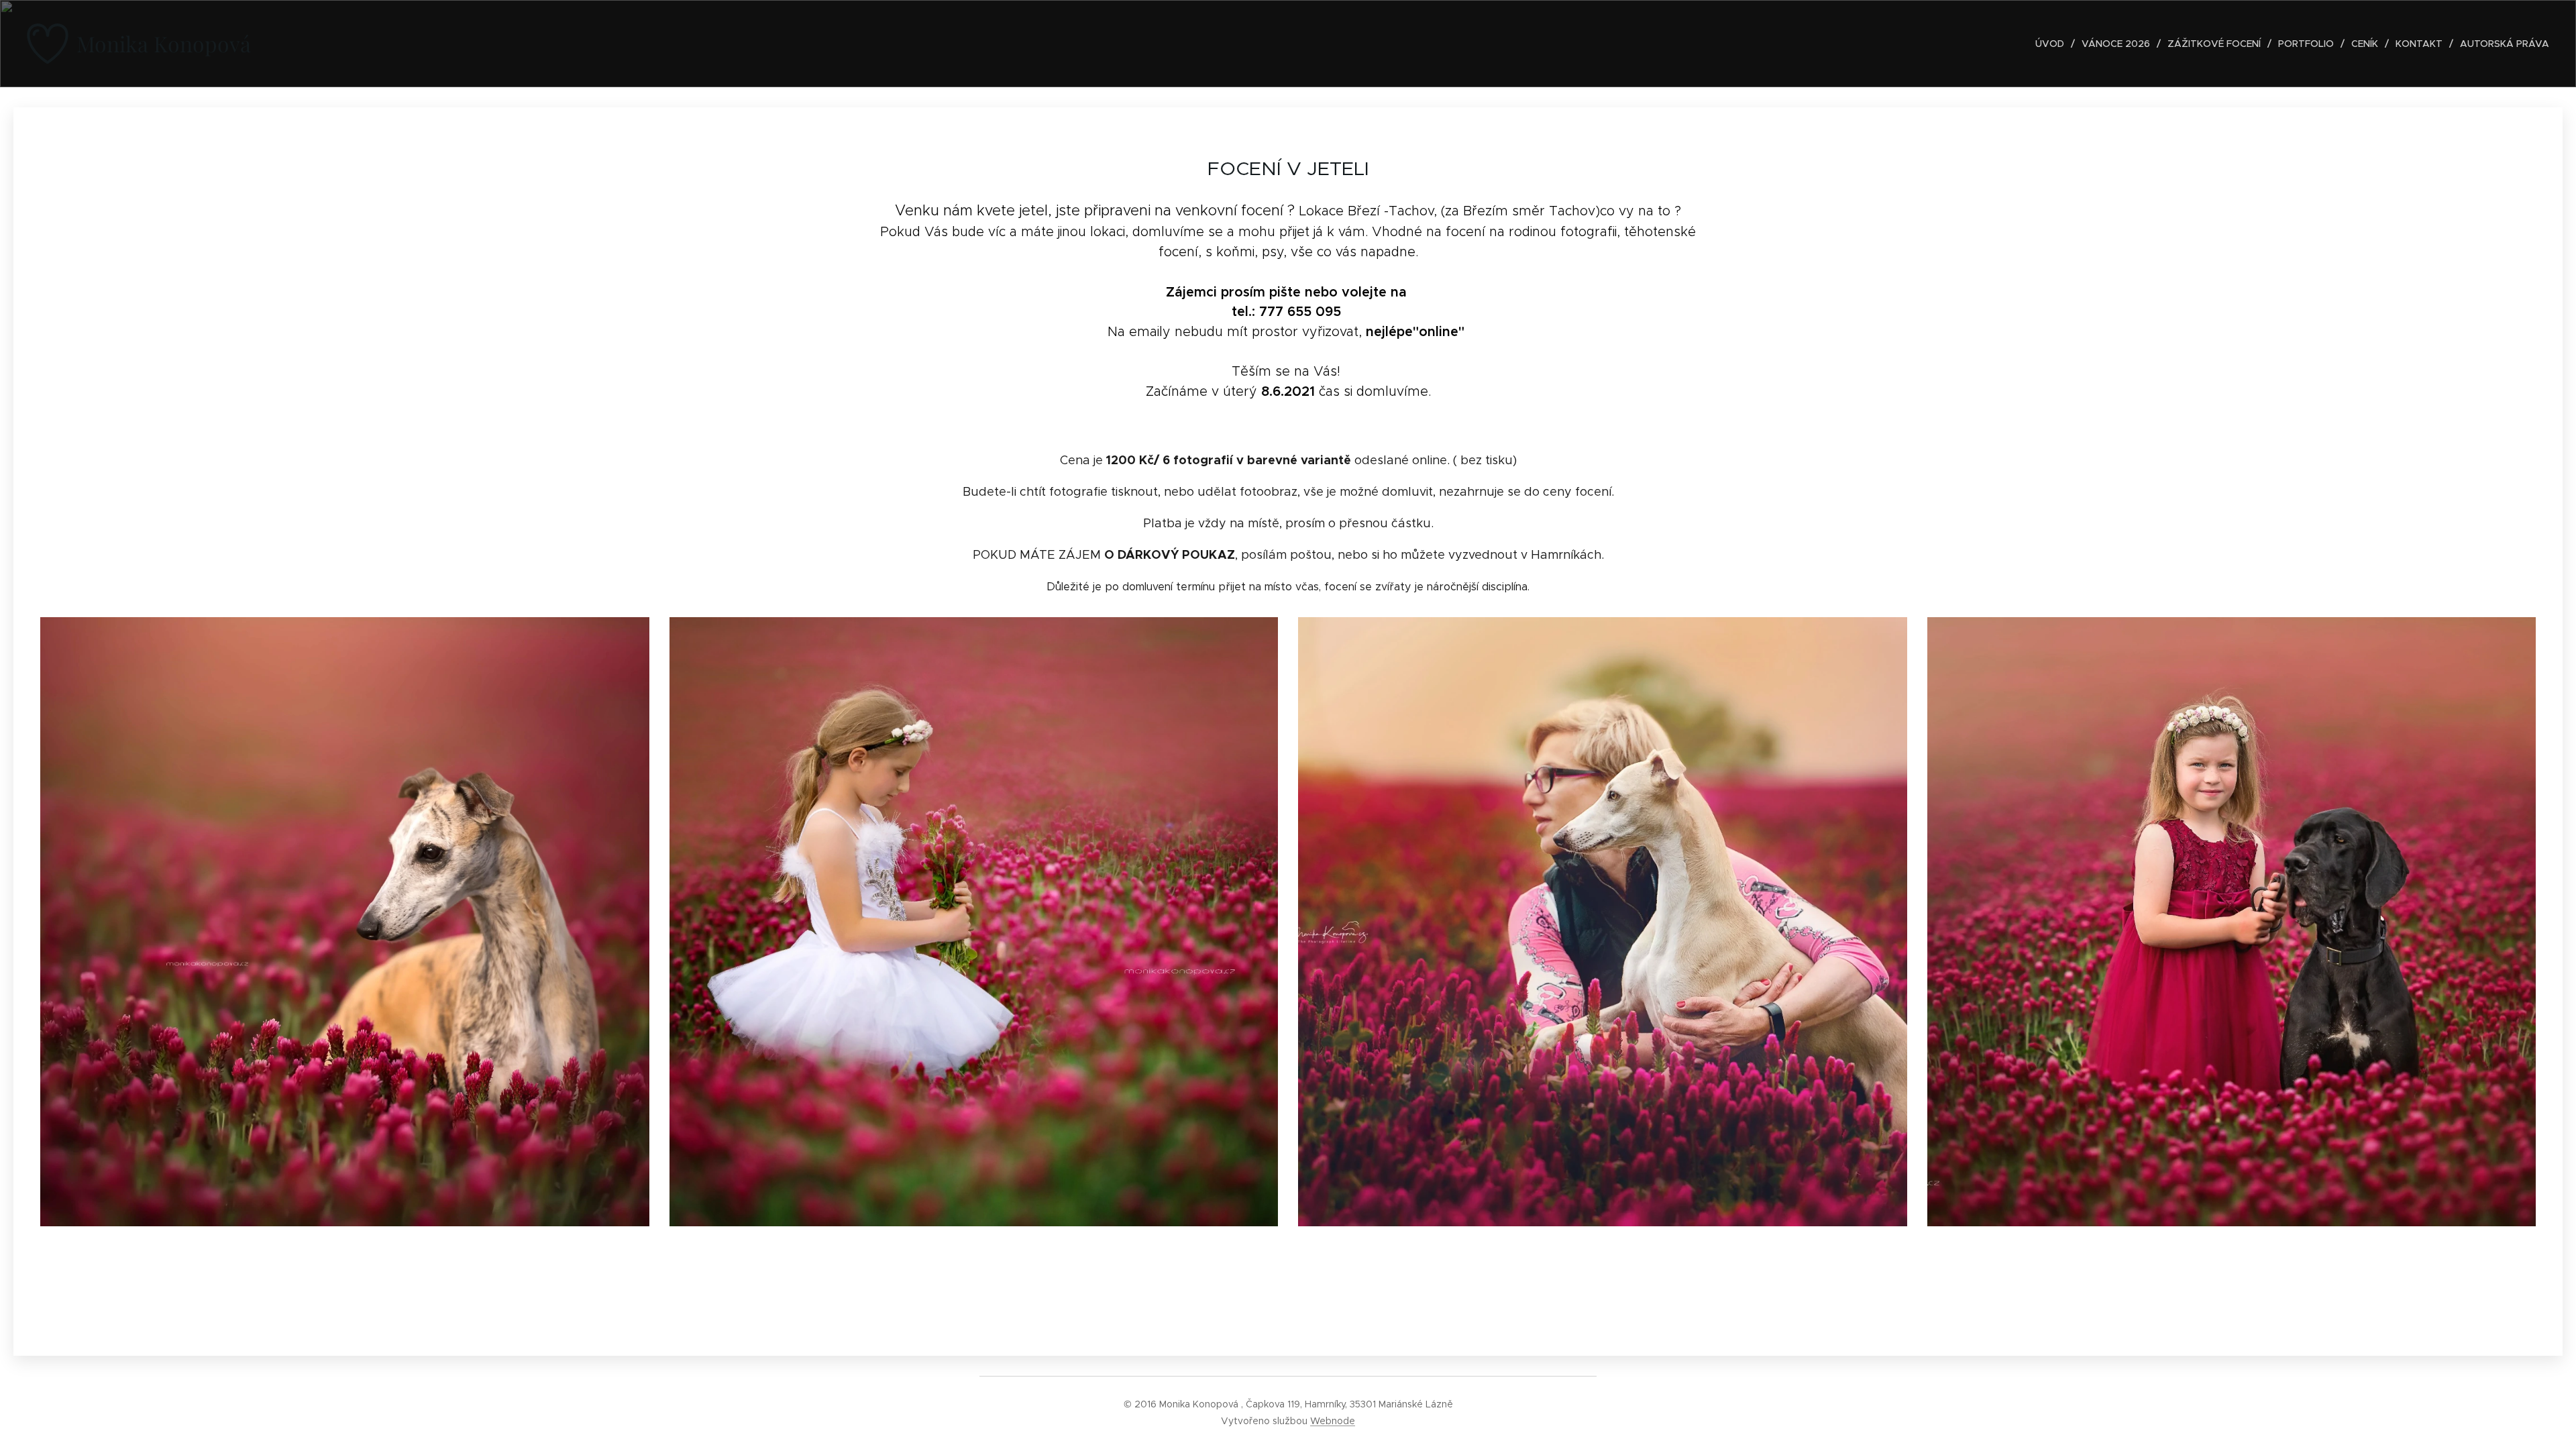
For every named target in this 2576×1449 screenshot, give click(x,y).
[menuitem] (2053, 44)
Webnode (1333, 1421)
